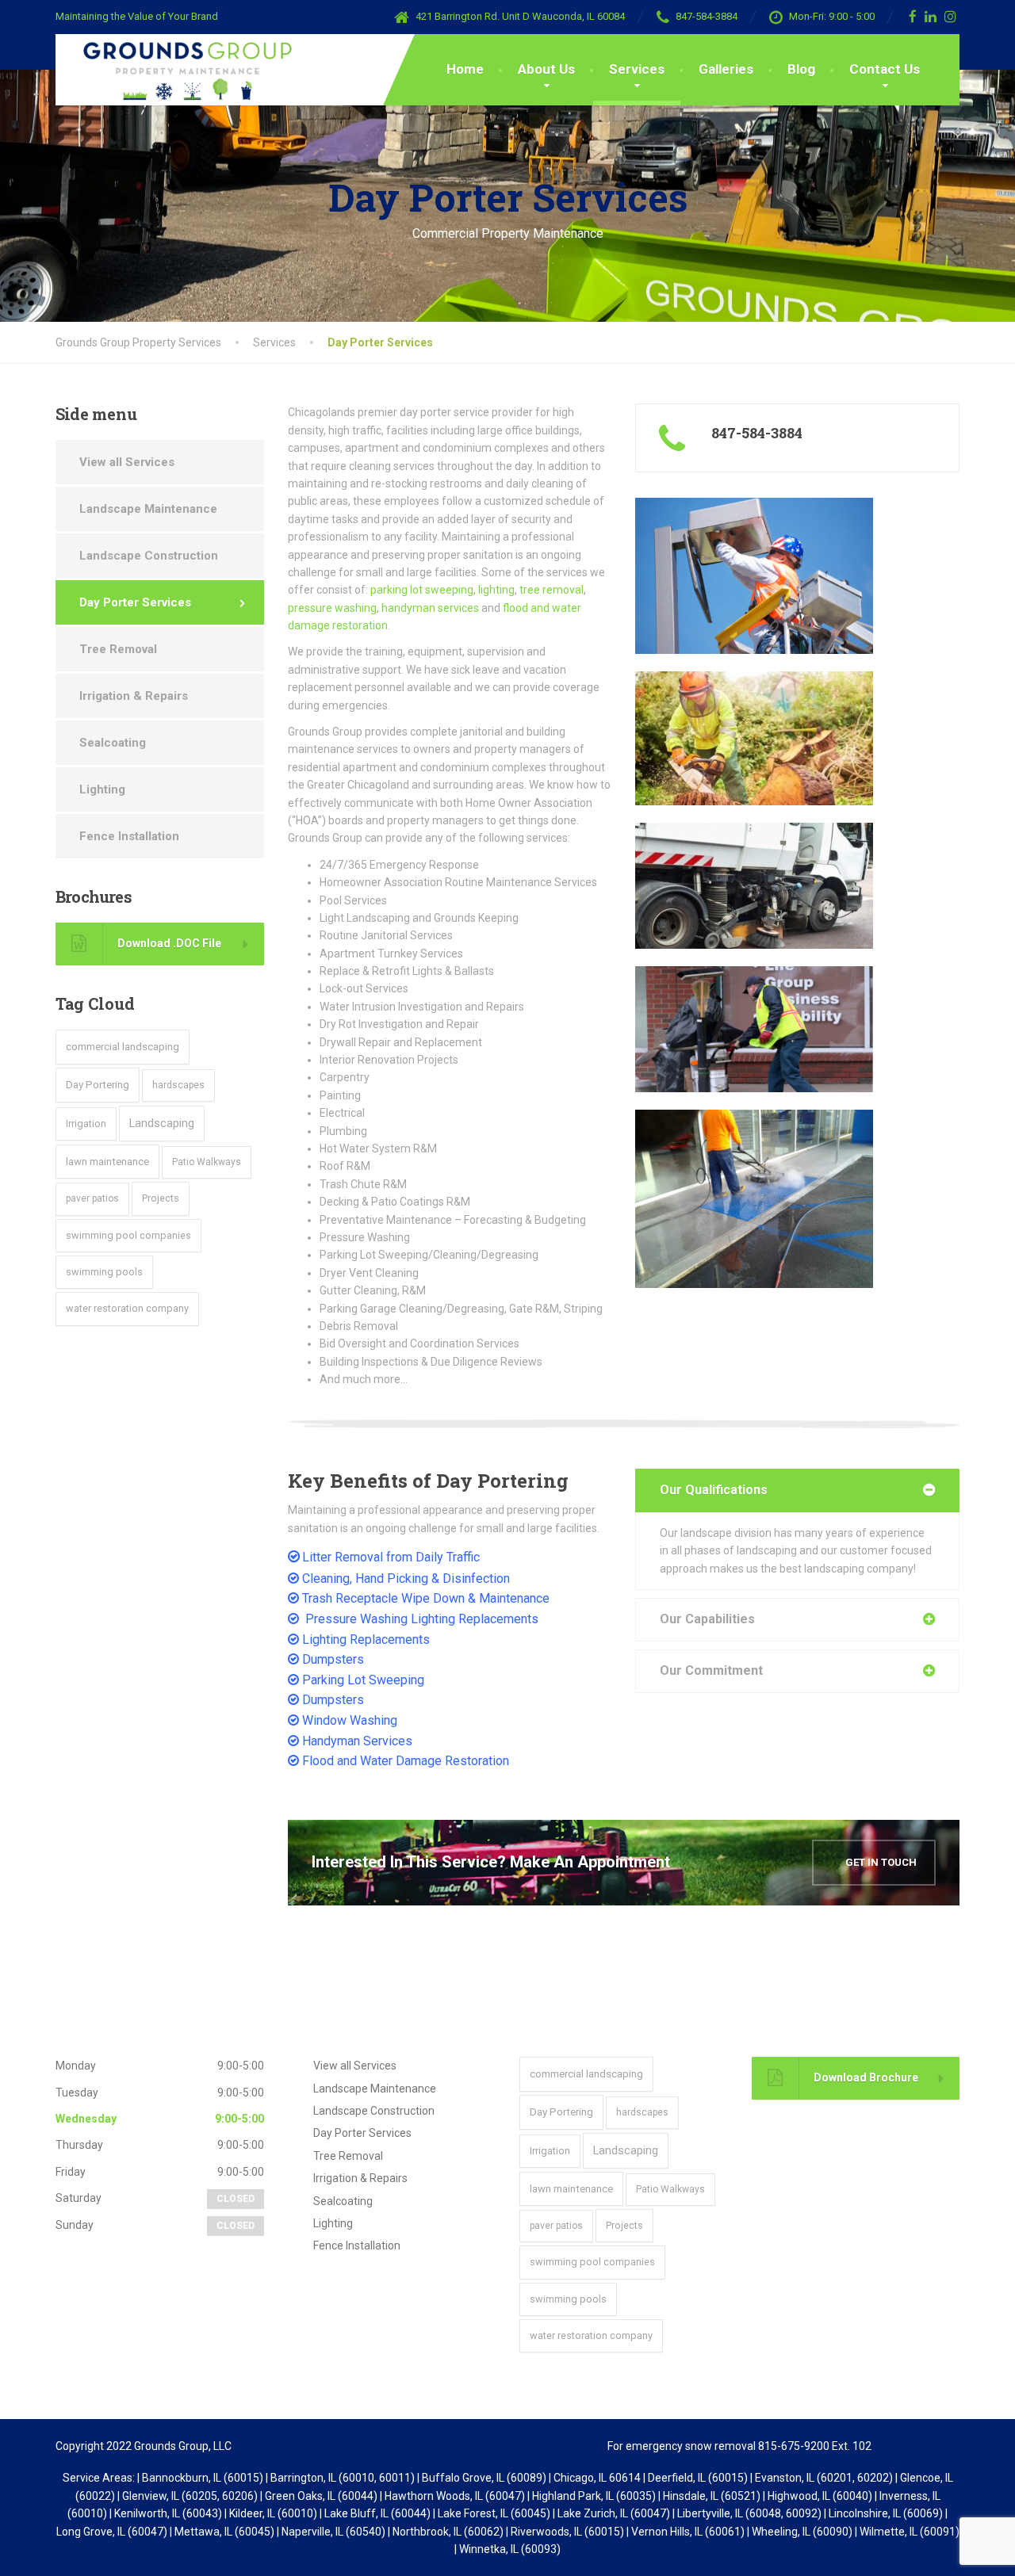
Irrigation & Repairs (134, 696)
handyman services (430, 608)
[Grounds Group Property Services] (176, 70)
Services (637, 69)
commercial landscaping (123, 1046)
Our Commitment (711, 1670)
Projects (161, 1198)
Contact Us (885, 69)
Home (465, 69)
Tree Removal (118, 649)
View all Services (127, 462)
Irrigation (86, 1124)
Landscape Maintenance (148, 509)
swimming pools (104, 1272)
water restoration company (127, 1308)
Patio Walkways (207, 1162)
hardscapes (178, 1085)
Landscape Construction (149, 556)
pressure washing (332, 608)
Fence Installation (129, 836)
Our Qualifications (714, 1490)
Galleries (726, 69)
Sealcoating (113, 743)
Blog (801, 69)
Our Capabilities (707, 1619)
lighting (496, 590)
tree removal (552, 590)
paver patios (92, 1198)
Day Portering (98, 1084)
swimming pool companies (128, 1235)
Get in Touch (880, 1862)
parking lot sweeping (422, 590)
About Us (546, 69)
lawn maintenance (107, 1162)
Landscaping (162, 1123)
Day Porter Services (135, 602)
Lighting (102, 789)
